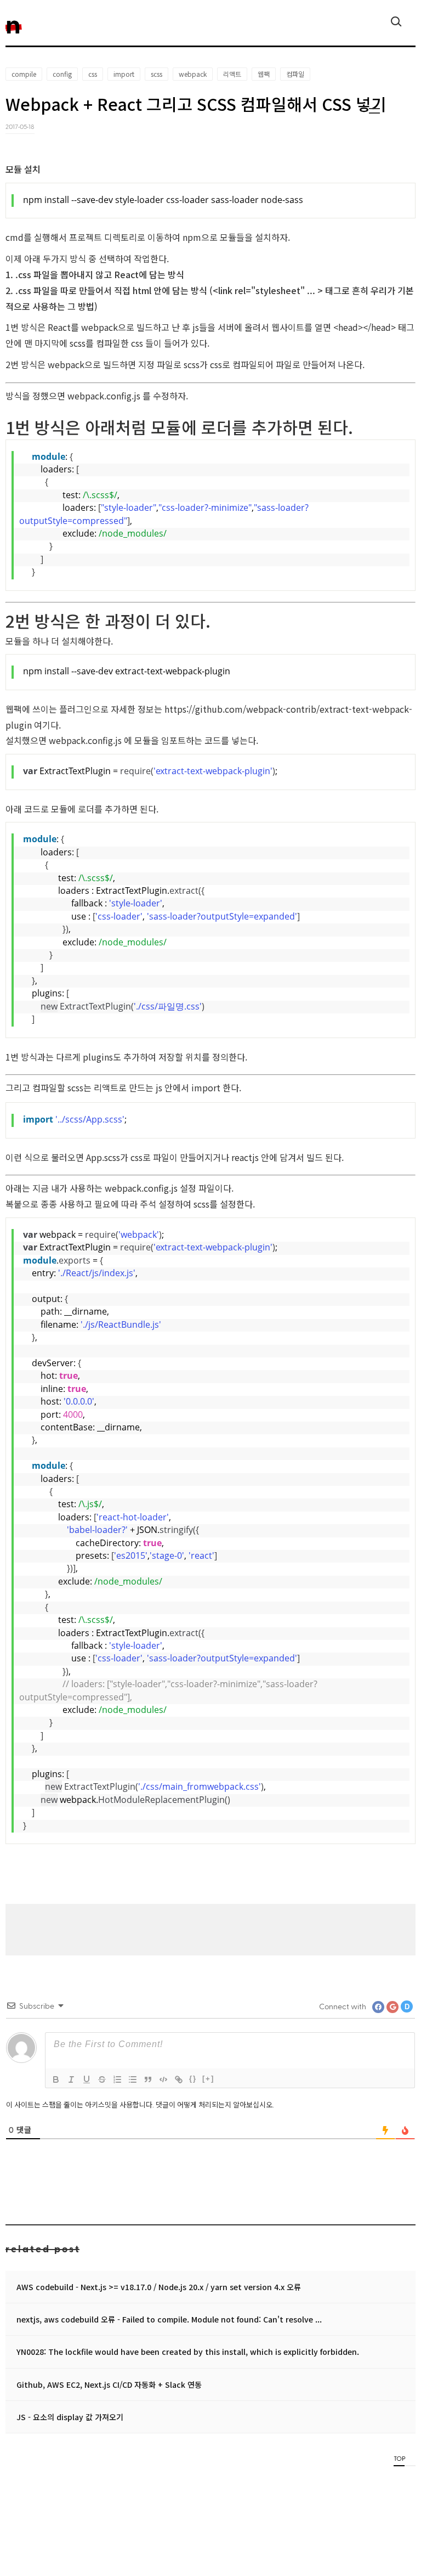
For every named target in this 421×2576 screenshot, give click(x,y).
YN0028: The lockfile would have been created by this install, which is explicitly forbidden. (188, 2352)
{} (193, 2079)
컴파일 (295, 74)
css (93, 74)
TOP (399, 2458)
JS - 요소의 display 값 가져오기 (70, 2417)
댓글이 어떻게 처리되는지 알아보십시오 (214, 2104)
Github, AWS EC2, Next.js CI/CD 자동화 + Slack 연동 (109, 2385)
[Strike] (102, 2079)
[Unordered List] (133, 2079)
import (124, 74)
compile (24, 74)
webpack (193, 74)
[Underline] (87, 2079)
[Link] (179, 2079)
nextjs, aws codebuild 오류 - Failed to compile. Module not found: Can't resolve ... (169, 2319)
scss (157, 74)
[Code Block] (163, 2079)
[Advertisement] (210, 1929)
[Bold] (56, 2079)
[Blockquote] (148, 2079)
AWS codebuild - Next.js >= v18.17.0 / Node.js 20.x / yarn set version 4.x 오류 (159, 2287)
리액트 (232, 74)
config (62, 74)
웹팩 (264, 74)
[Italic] (71, 2079)
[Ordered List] (117, 2079)
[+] (208, 2079)
